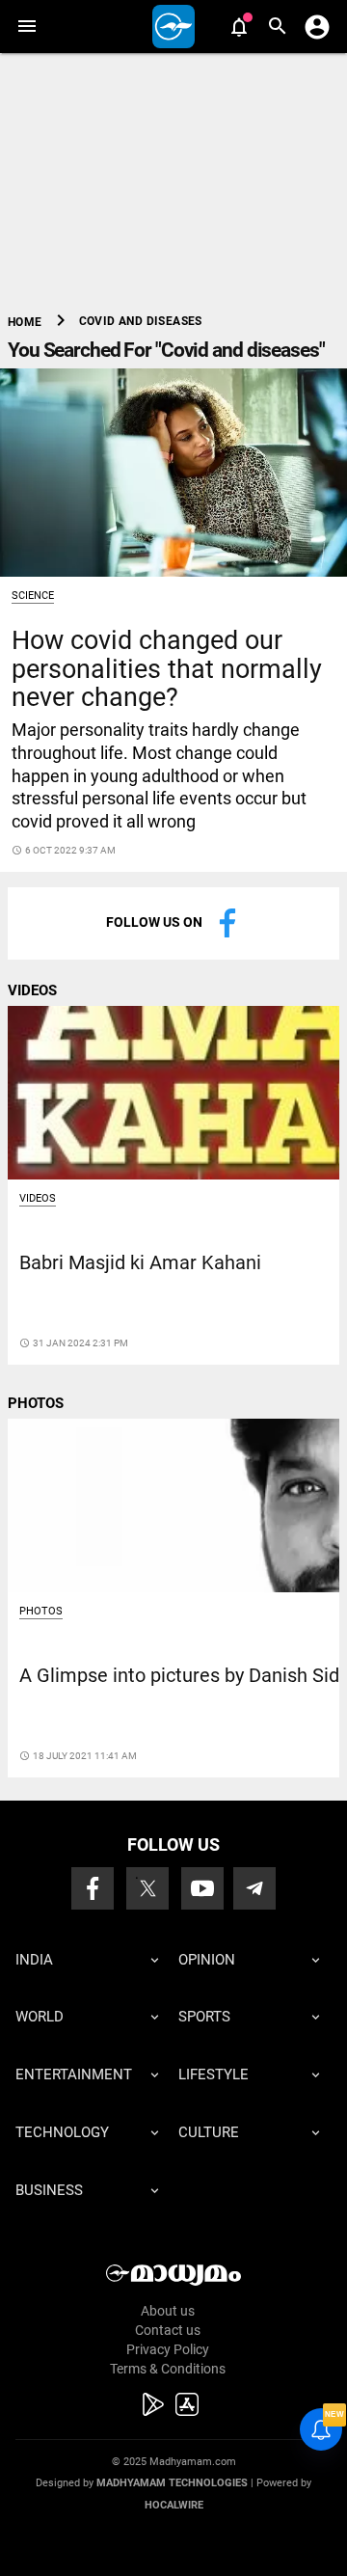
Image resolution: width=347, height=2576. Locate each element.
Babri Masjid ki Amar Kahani (140, 1263)
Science (33, 596)
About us (168, 2311)
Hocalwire (174, 2505)
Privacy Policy (168, 2349)
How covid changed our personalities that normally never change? (167, 668)
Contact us (168, 2330)
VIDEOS (32, 990)
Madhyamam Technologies (172, 2483)
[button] (27, 27)
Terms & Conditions (168, 2369)
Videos (38, 1198)
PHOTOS (36, 1403)
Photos (41, 1611)
